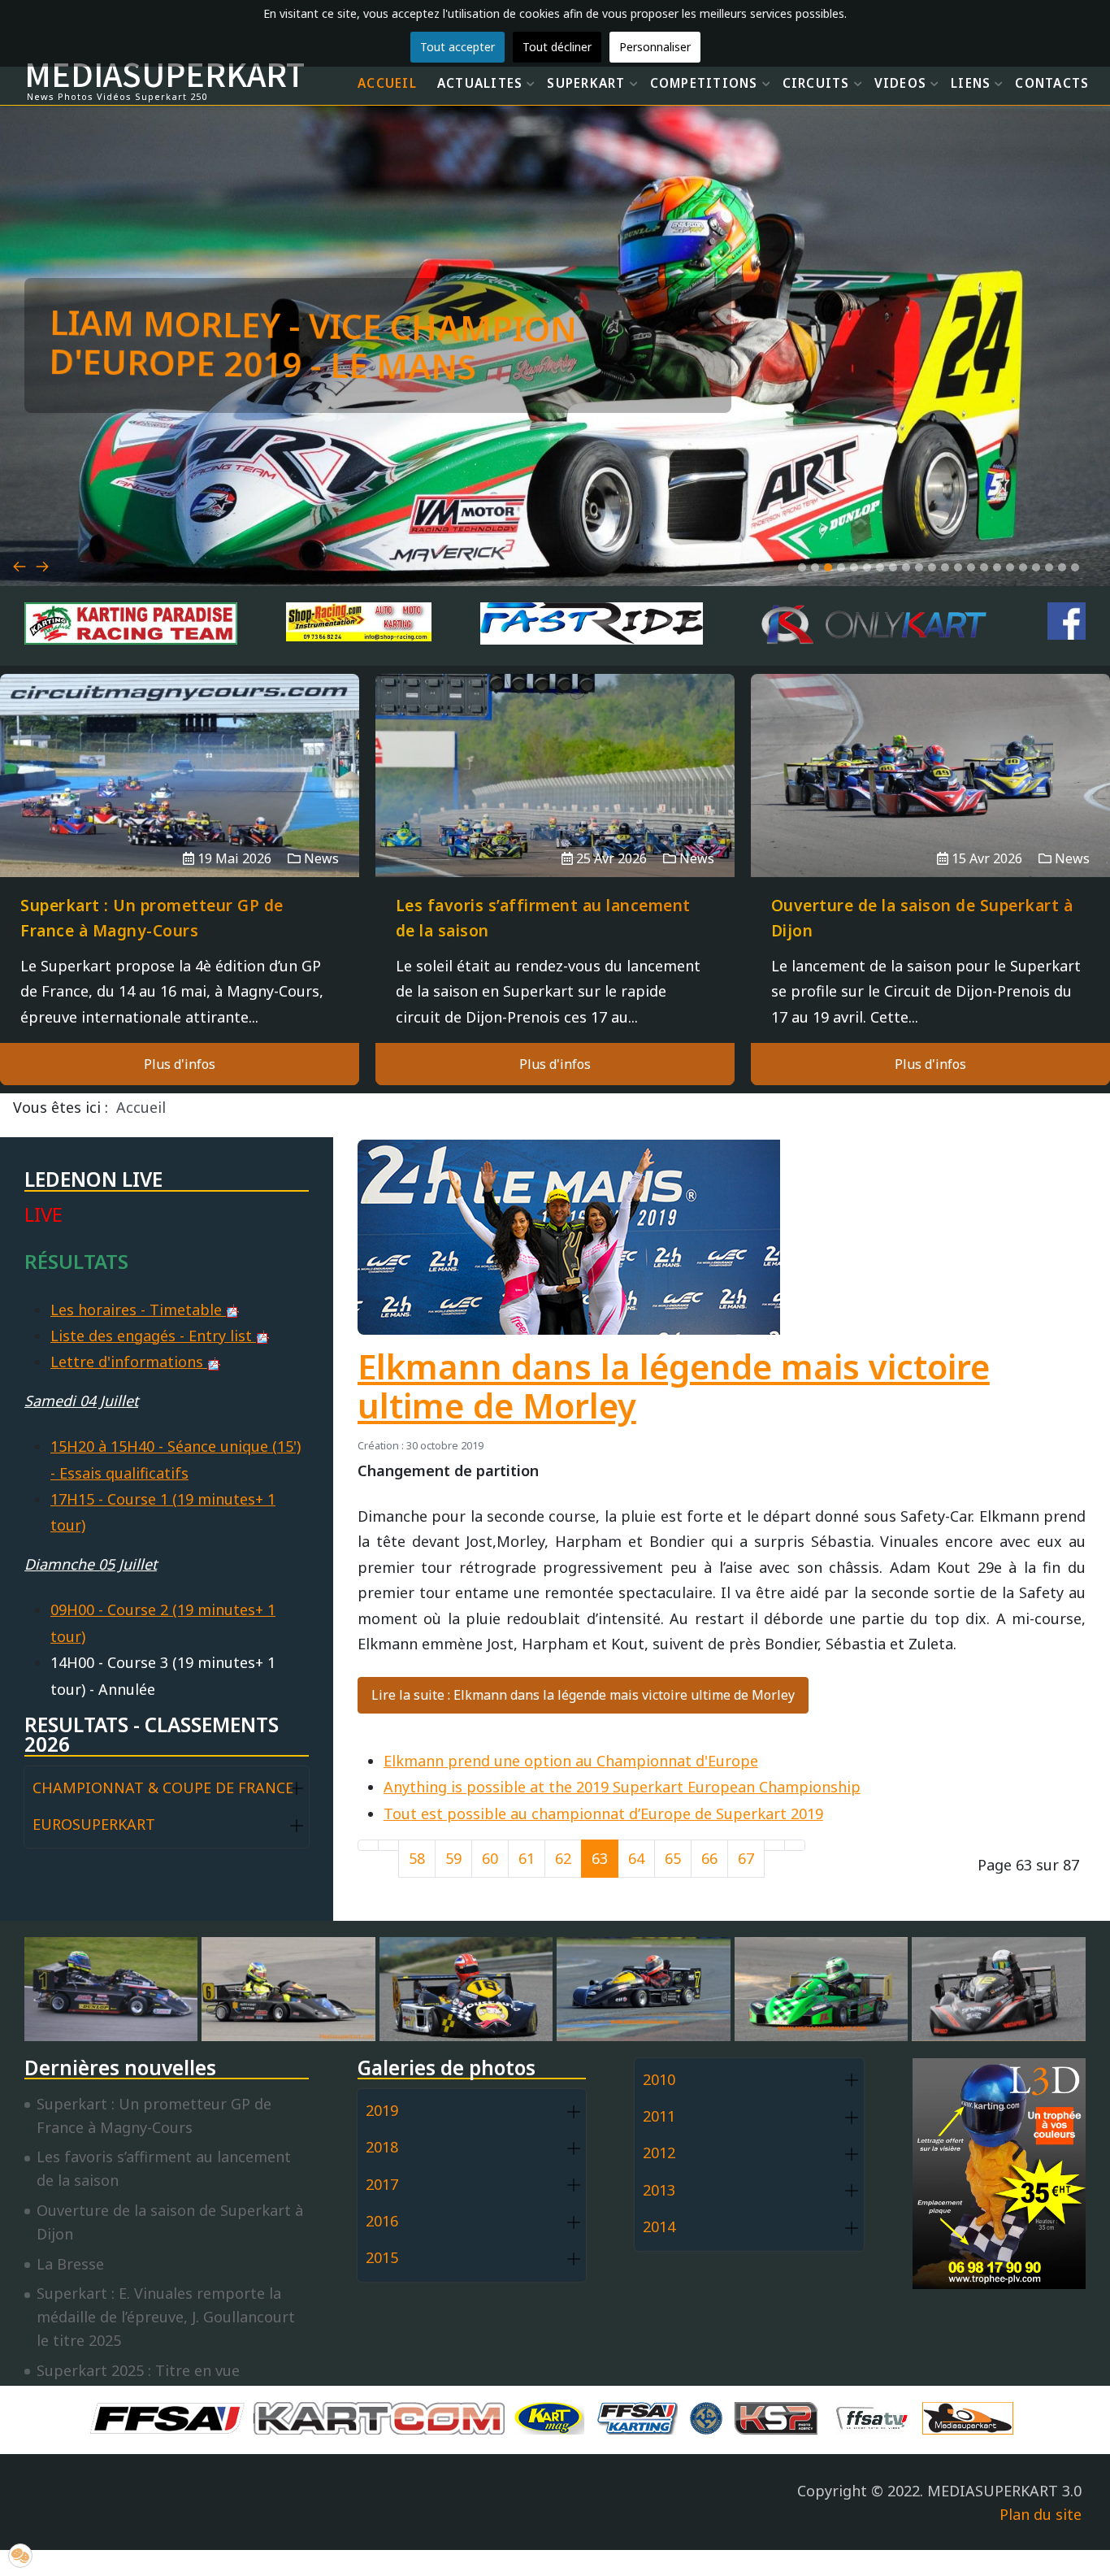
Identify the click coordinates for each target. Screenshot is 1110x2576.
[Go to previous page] (388, 1845)
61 (527, 1858)
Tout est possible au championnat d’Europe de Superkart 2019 (603, 1814)
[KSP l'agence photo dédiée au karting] (780, 2416)
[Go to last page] (795, 1845)
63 (600, 1858)
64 (636, 1858)
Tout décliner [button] (557, 47)
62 (563, 1858)
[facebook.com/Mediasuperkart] (1067, 621)
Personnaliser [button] (655, 47)
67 (746, 1858)
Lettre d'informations (129, 1362)
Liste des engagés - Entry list (153, 1336)
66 (709, 1858)
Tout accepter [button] (457, 47)
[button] (802, 567)
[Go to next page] (774, 1845)
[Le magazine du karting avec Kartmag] (553, 2416)
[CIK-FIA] (710, 2416)
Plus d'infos (180, 1064)
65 (673, 1858)
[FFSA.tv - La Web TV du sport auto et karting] (876, 2416)
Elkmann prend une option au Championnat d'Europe (571, 1761)
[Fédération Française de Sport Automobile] (171, 2416)
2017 (382, 2184)
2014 (659, 2226)
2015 (382, 2257)
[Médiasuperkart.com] (972, 2416)
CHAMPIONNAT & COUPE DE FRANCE (163, 1788)
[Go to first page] (368, 1845)
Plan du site (1041, 2514)
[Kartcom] (383, 2416)
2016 (382, 2221)
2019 (382, 2110)
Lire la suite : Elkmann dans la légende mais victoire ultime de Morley (583, 1695)
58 (417, 1858)
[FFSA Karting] (641, 2416)
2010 (659, 2079)
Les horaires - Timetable (138, 1310)
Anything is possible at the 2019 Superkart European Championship (622, 1787)
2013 (659, 2190)
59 (453, 1858)
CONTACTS (1052, 83)
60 (490, 1858)
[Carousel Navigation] (555, 547)
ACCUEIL (387, 83)
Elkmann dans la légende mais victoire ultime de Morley (674, 1386)
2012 (659, 2152)
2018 (382, 2147)
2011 (659, 2116)
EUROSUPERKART (94, 1824)
